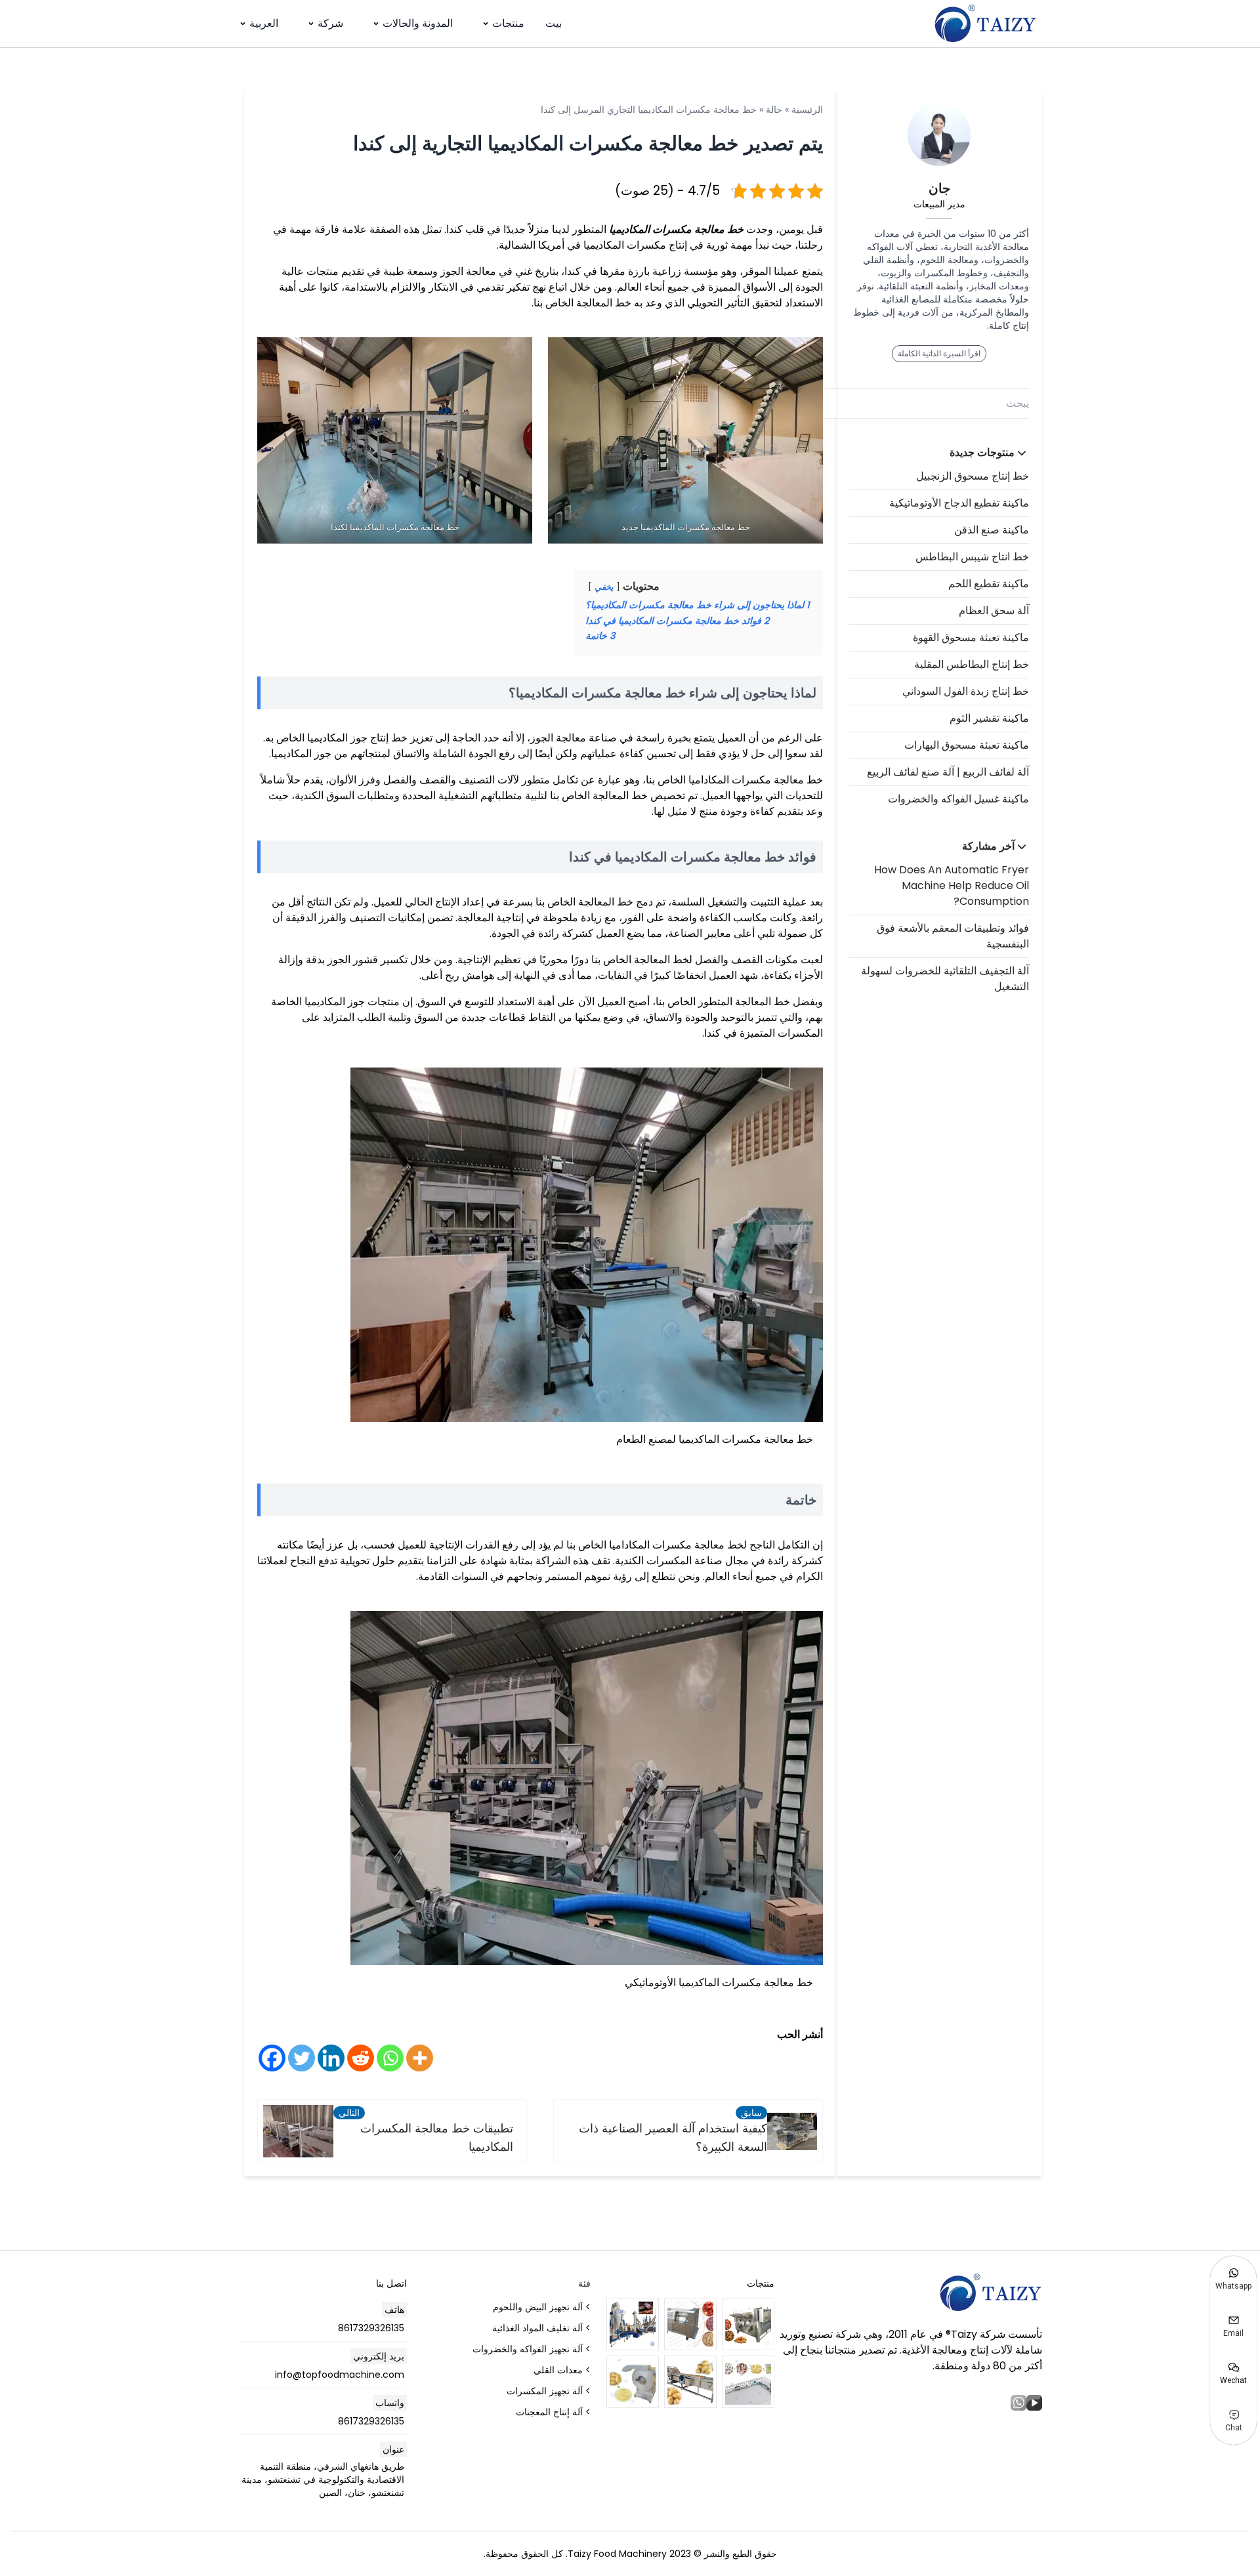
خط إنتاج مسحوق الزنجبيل (973, 476)
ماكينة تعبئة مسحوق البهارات (967, 745)
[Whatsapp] (390, 2058)
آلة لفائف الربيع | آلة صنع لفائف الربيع (948, 772)
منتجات (508, 23)
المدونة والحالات (418, 23)
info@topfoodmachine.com (340, 2375)
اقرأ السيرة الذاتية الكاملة (939, 353)
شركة (330, 23)
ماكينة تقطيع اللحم (989, 584)
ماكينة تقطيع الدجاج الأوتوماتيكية (959, 503)
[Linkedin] (331, 2058)
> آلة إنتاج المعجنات (553, 2412)
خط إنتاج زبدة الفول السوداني (966, 691)
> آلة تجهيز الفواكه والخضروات (532, 2349)
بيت (554, 23)
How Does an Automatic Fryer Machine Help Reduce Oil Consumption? (952, 885)
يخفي (604, 587)
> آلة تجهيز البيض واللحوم (542, 2307)
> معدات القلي (562, 2370)
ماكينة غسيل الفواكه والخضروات (958, 799)
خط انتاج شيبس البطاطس (972, 557)
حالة (774, 110)
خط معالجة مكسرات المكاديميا (676, 229)
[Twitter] (302, 2058)
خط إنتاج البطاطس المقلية (972, 664)
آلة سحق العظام (994, 611)
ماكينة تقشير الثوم (989, 718)
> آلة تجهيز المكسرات (549, 2391)
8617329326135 (371, 2328)
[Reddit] (361, 2058)
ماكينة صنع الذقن (992, 530)
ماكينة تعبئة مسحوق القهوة (971, 637)
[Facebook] (272, 2058)
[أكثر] (420, 2058)
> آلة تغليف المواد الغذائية (541, 2328)
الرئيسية (807, 110)
